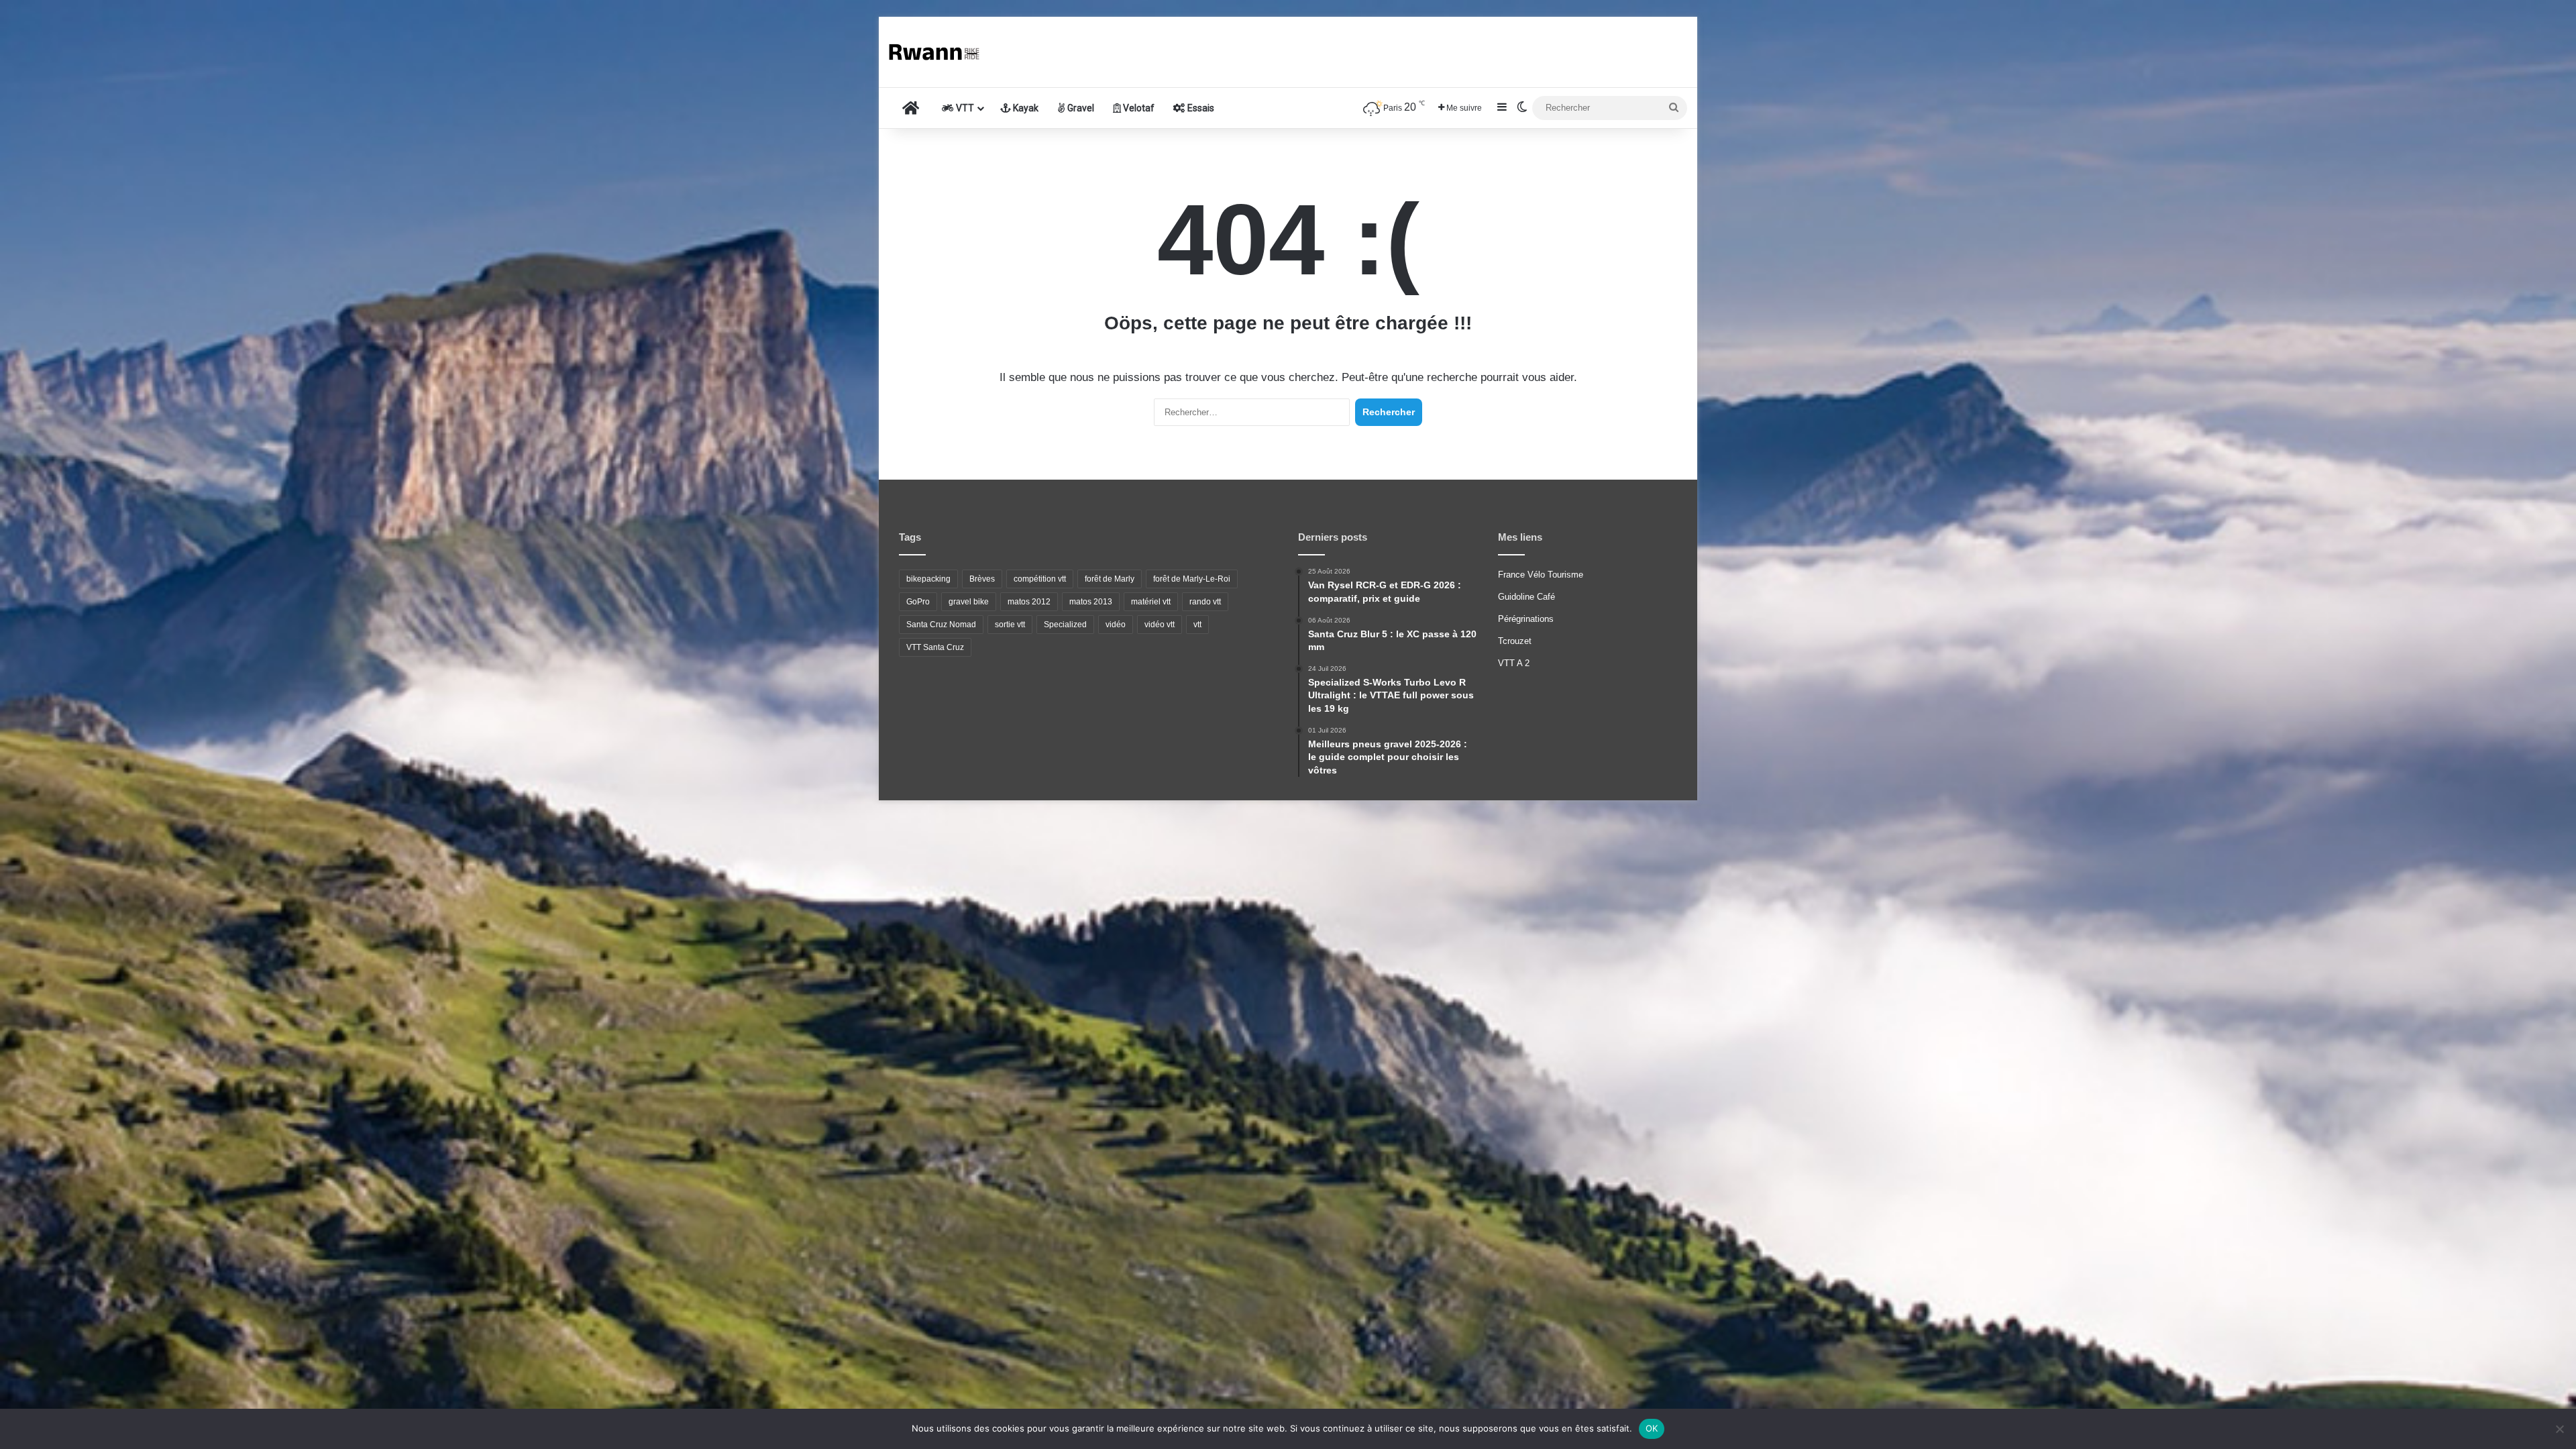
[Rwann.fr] (939, 52)
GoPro (918, 602)
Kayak (1025, 108)
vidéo (1116, 625)
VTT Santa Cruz (935, 647)
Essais (1200, 108)
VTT (964, 108)
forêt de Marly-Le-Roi (1192, 579)
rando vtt (1205, 602)
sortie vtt (1010, 625)
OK (1652, 1428)
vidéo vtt (1160, 625)
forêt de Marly (1110, 579)
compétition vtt (1040, 579)
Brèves (982, 579)
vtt (1197, 625)
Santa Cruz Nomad (941, 625)
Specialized (1065, 625)
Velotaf (1138, 108)
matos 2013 (1091, 602)
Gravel (1080, 108)
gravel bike (969, 602)
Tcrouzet (1515, 641)
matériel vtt (1151, 602)
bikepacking (928, 579)
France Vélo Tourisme (1541, 575)
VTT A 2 (1514, 663)
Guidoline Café (1526, 597)
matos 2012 (1029, 602)
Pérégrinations (1526, 619)
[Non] (2559, 1429)
